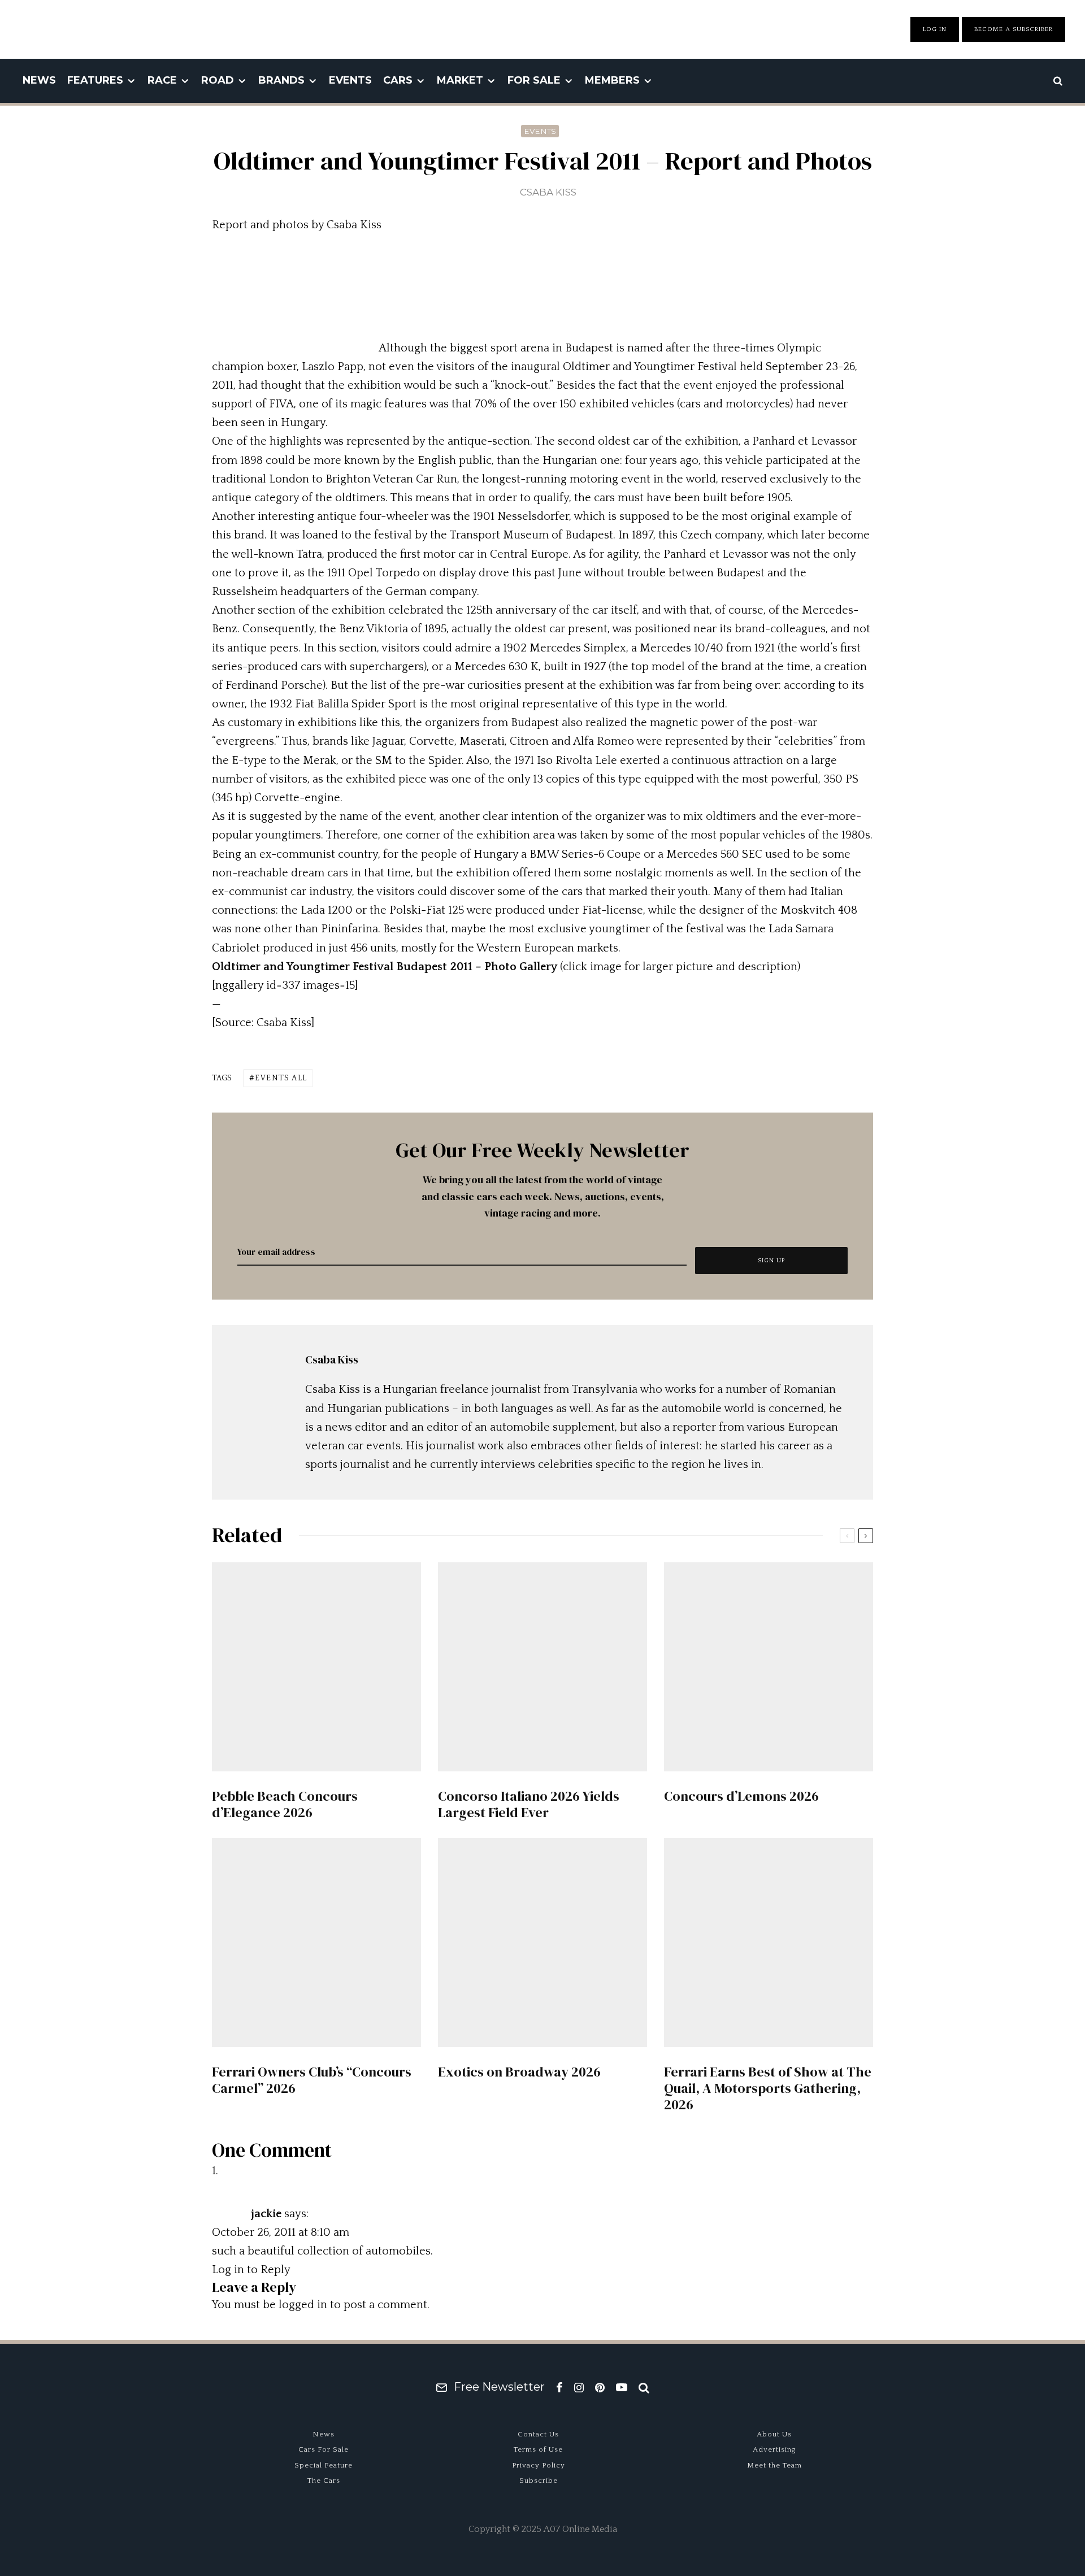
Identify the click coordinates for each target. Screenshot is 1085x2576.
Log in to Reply (251, 2270)
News (39, 80)
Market (460, 80)
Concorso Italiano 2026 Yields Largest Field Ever (529, 1805)
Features (95, 80)
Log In (935, 29)
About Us (774, 2434)
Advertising (774, 2449)
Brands (281, 80)
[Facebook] (559, 2387)
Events (350, 80)
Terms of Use (538, 2449)
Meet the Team (774, 2465)
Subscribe (539, 2481)
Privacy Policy (539, 2465)
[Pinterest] (600, 2387)
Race (162, 80)
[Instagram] (579, 2387)
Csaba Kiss (548, 192)
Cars (398, 80)
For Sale (534, 80)
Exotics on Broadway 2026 (519, 2072)
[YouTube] (622, 2387)
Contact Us (538, 2434)
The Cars (324, 2481)
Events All (281, 1078)
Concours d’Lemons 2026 (741, 1797)
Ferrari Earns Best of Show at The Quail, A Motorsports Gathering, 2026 (768, 2088)
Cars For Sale (324, 2449)
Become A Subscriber (1014, 29)
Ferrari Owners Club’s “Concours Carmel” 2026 (312, 2080)
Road (218, 80)
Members (612, 80)
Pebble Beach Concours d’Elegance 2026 (285, 1805)
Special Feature (324, 2465)
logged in (303, 2305)
